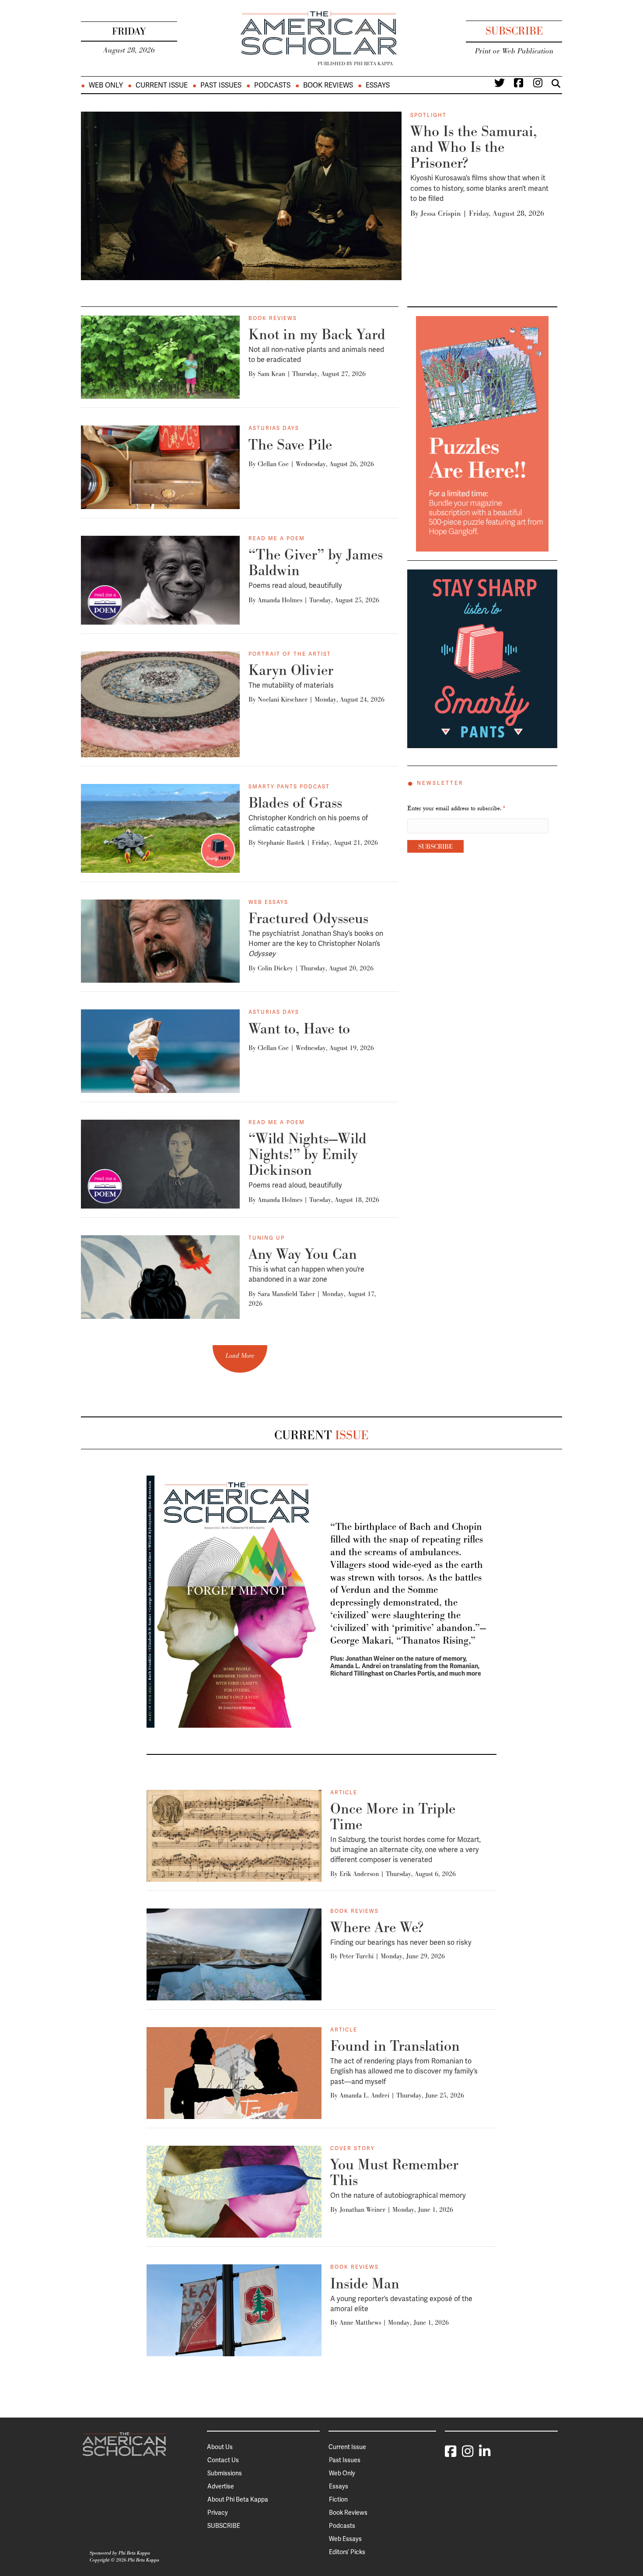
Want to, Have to (299, 1028)
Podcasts (272, 85)
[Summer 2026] (234, 1601)
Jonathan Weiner (362, 2209)
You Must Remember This (394, 2172)
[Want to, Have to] (160, 1051)
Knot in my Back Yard (317, 334)
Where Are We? (377, 1927)
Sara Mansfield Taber (286, 1294)
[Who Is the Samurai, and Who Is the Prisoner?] (241, 195)
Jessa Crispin (440, 213)
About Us (220, 2447)
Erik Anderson (359, 1874)
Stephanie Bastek (281, 842)
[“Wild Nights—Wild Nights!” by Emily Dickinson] (160, 1163)
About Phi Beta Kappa (238, 2499)
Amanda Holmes (280, 600)
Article (344, 1792)
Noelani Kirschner (283, 699)
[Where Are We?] (234, 1954)
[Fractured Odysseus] (160, 941)
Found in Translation (395, 2046)
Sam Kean (271, 374)
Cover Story (353, 2148)
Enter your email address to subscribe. (456, 809)
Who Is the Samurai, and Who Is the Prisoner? (474, 147)
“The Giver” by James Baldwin (316, 562)
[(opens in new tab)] (482, 433)
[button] (240, 1359)
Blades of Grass (295, 803)
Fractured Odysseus (308, 918)
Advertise (221, 2486)
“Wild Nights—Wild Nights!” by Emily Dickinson (308, 1154)
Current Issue (162, 85)
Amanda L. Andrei (364, 2095)
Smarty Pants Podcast (289, 787)
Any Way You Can (303, 1254)
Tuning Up (267, 1238)
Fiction (338, 2499)
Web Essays (268, 902)
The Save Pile (290, 445)
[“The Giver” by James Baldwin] (160, 580)
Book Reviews (328, 85)
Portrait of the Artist (290, 654)
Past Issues (221, 85)
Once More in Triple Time (393, 1816)
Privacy (218, 2513)
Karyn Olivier (291, 670)
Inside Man (365, 2283)
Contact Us (223, 2460)
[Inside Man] (234, 2310)
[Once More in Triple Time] (234, 1835)
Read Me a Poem (277, 538)
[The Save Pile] (160, 467)
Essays (378, 85)
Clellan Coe (273, 464)
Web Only (106, 85)
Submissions (225, 2473)
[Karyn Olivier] (160, 703)
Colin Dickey (275, 968)
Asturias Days (274, 428)
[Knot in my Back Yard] (160, 357)
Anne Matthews (360, 2322)
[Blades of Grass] (160, 828)
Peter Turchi (356, 1956)
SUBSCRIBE (224, 2526)
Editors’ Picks (347, 2552)
